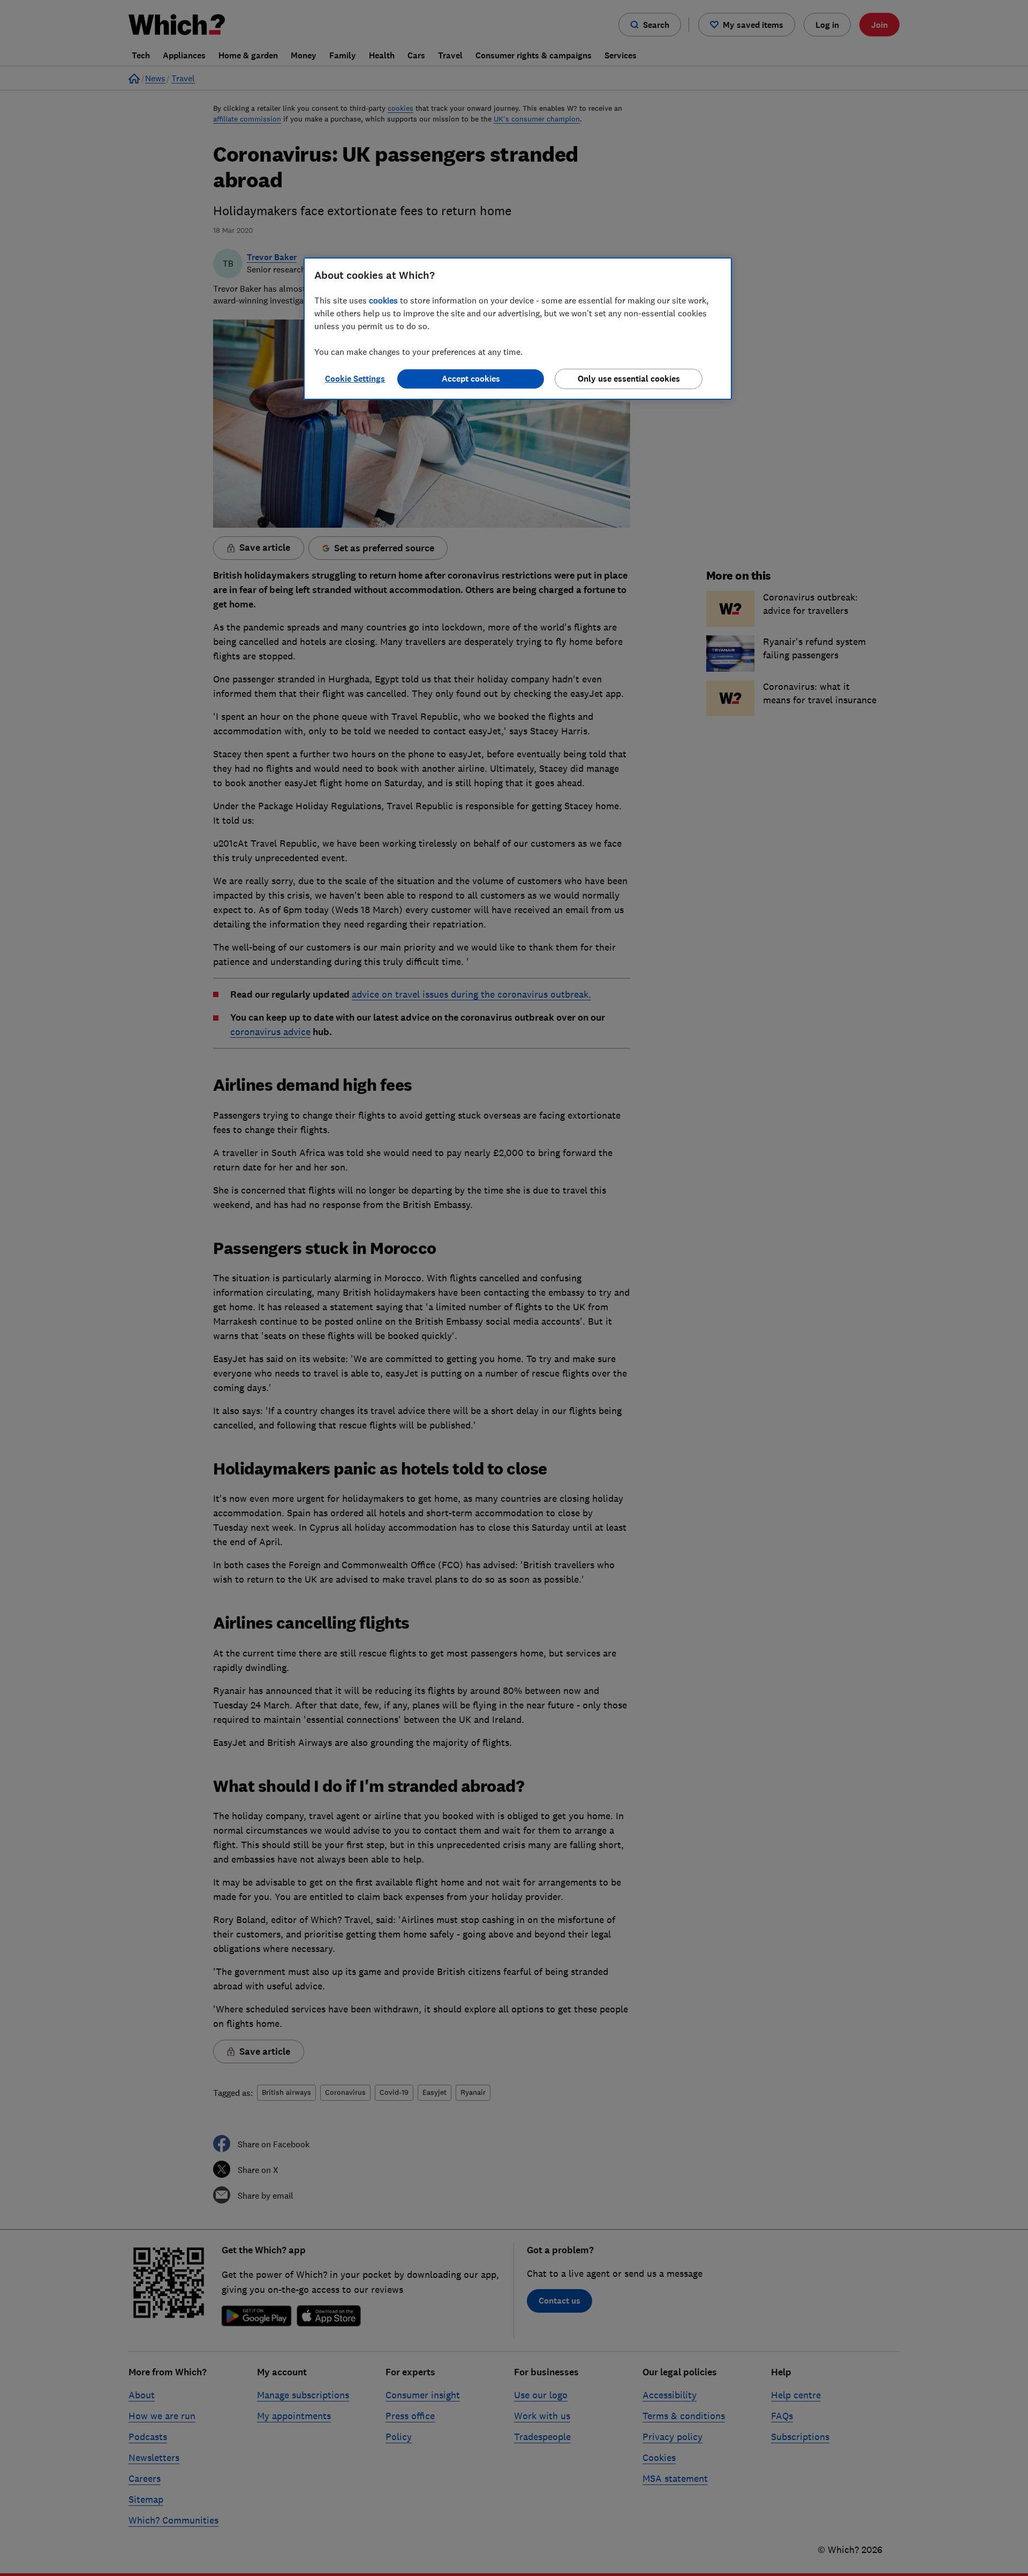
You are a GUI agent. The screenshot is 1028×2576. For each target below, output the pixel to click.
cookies (383, 300)
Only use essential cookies (629, 379)
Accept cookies (471, 379)
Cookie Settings (355, 379)
